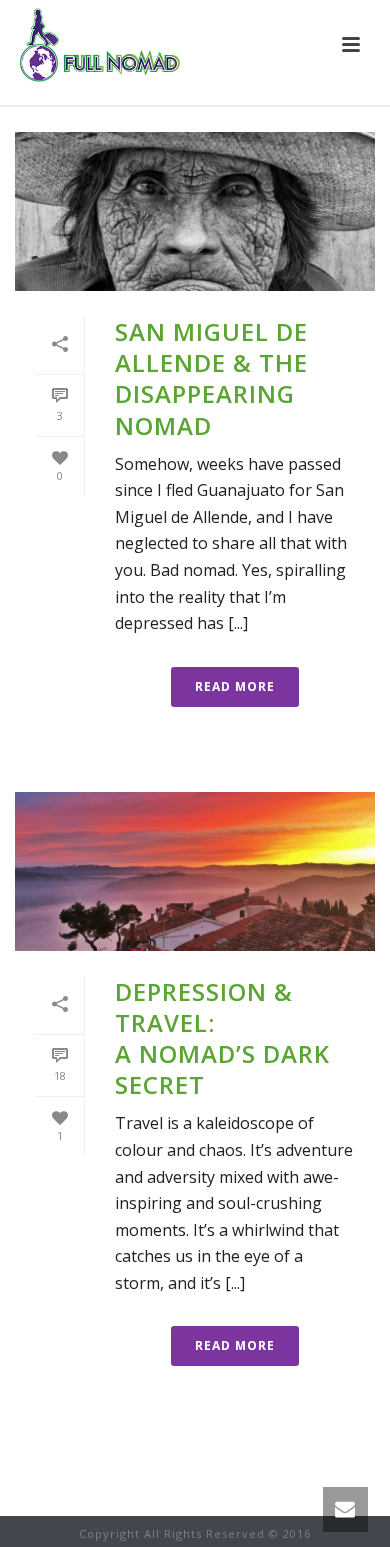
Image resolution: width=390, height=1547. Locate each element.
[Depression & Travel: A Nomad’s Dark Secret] (195, 871)
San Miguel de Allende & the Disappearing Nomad (211, 378)
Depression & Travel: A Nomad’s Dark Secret (222, 1038)
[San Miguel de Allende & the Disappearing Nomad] (195, 211)
